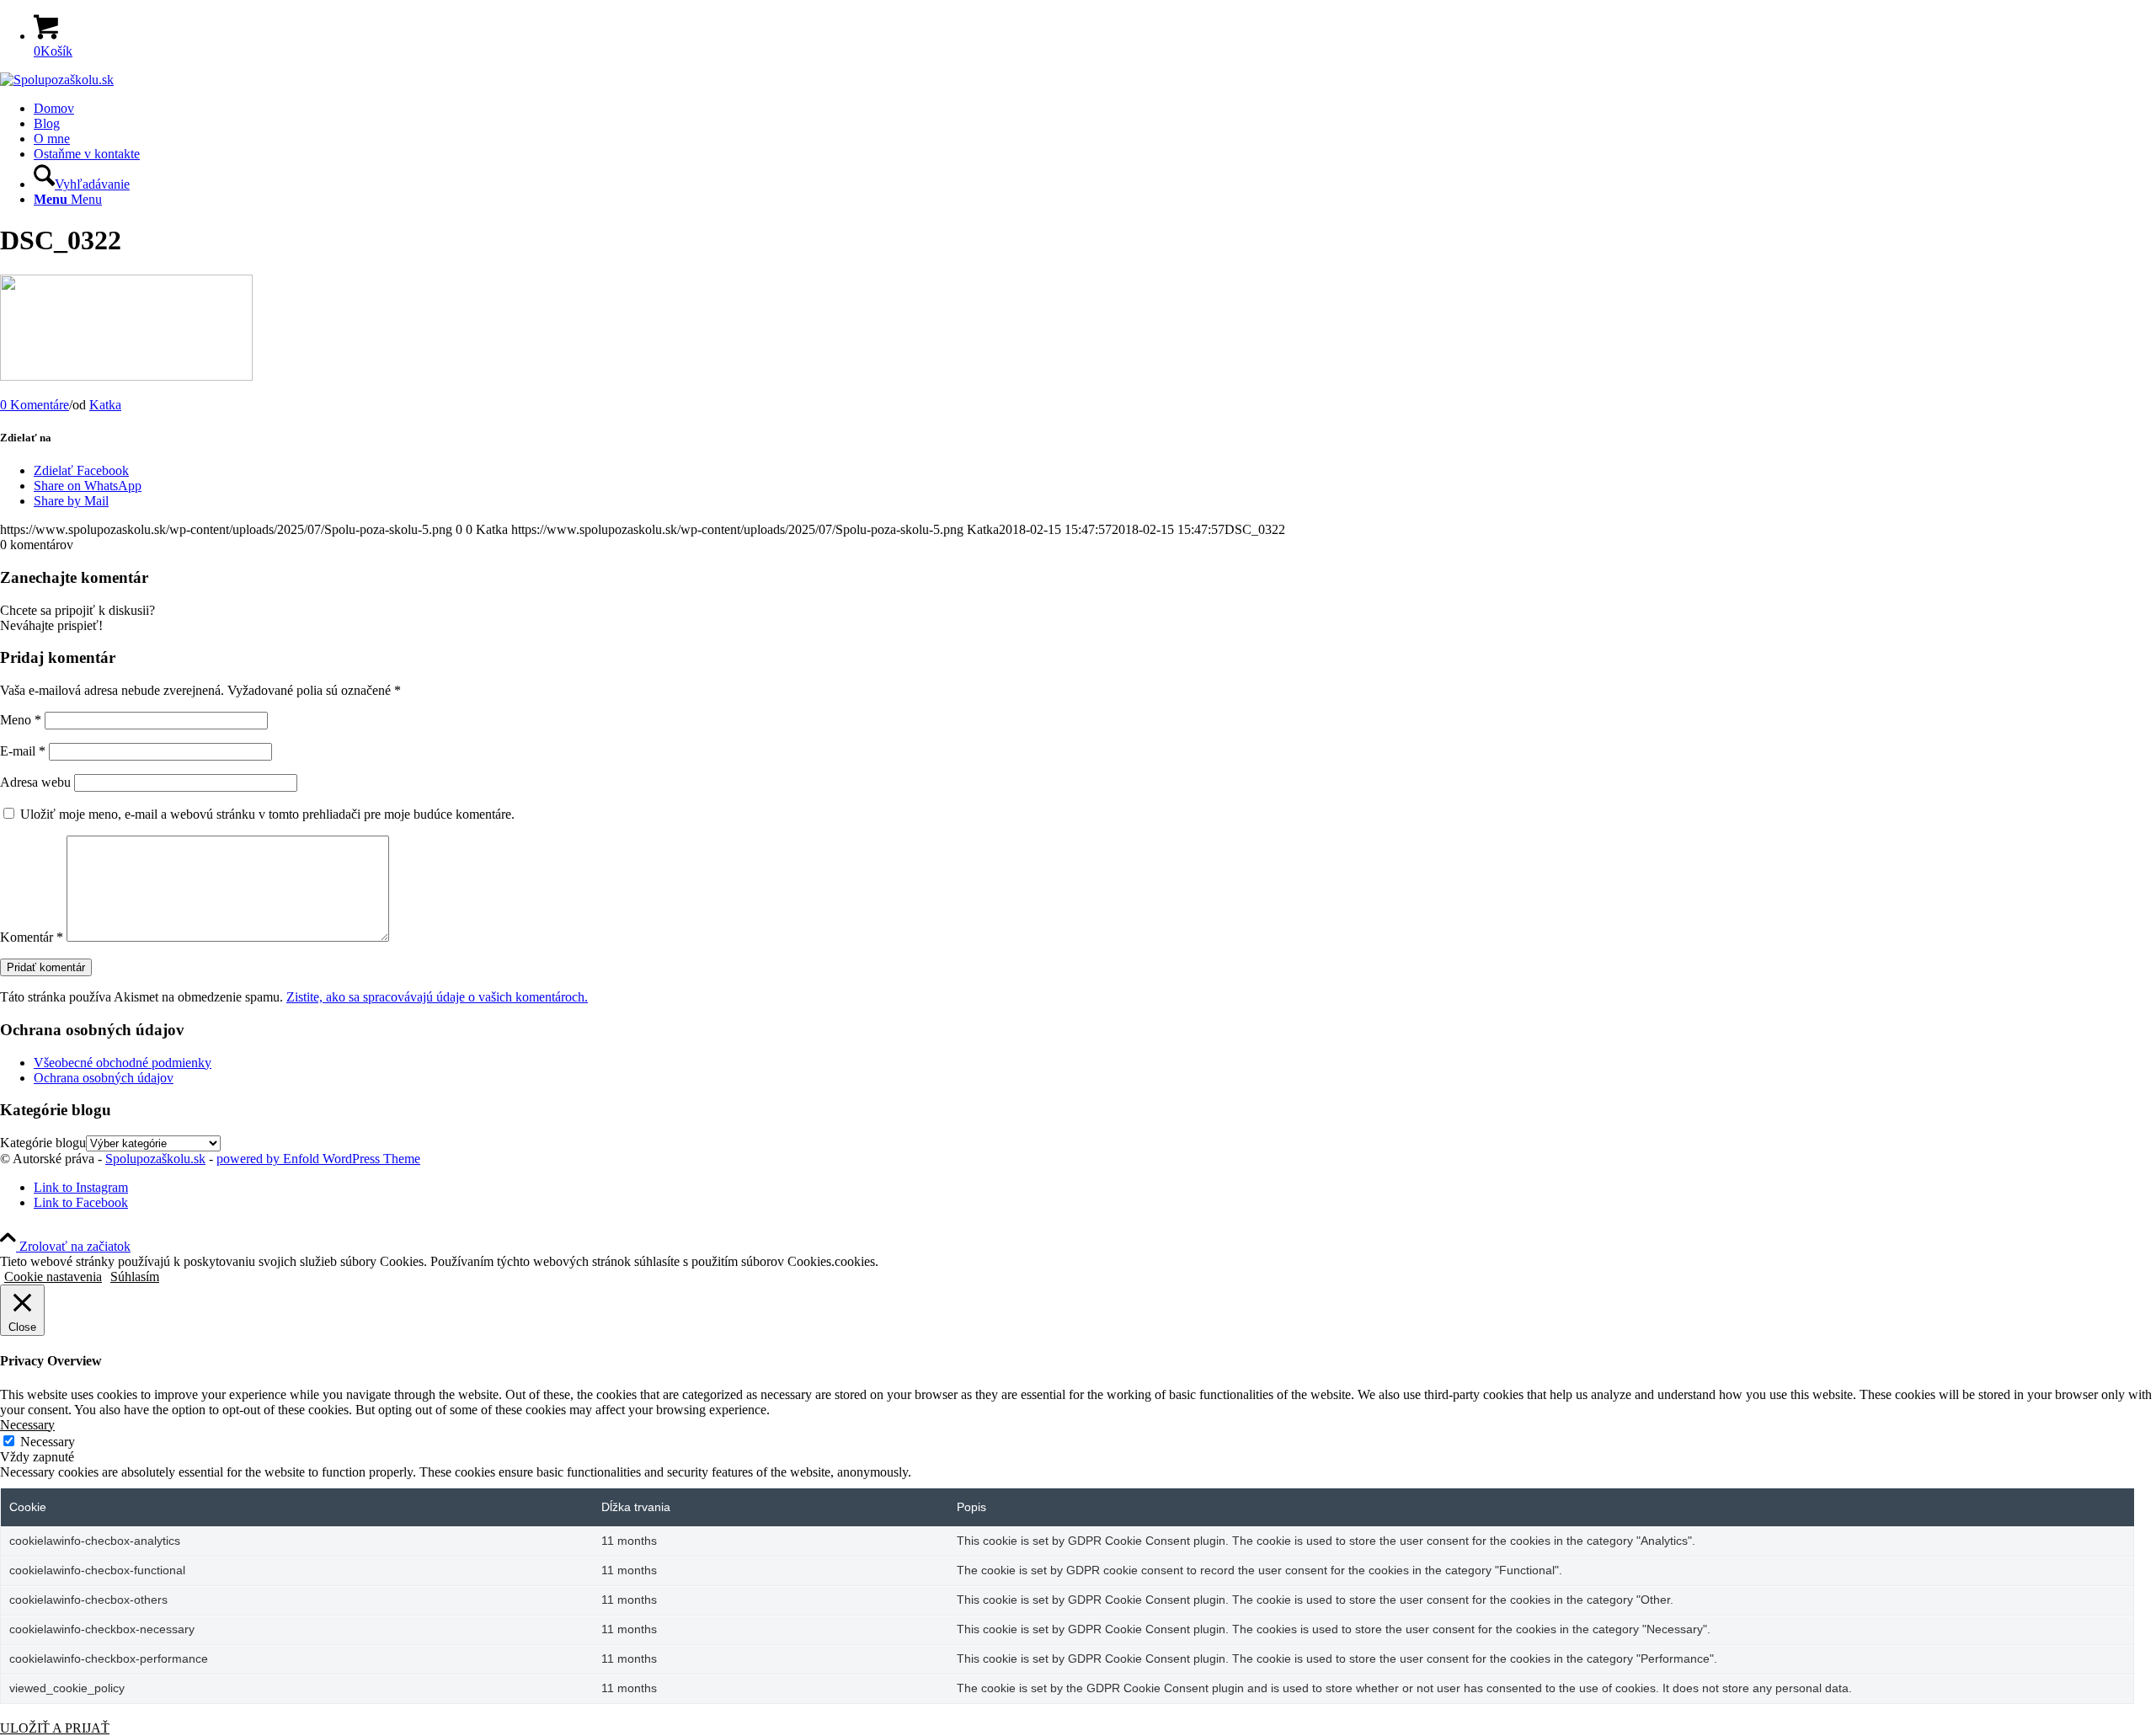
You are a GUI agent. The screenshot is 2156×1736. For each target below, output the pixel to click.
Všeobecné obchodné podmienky (123, 1063)
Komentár (32, 937)
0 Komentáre (35, 405)
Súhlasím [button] (135, 1277)
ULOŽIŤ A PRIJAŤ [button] (55, 1728)
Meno (21, 720)
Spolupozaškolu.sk (155, 1159)
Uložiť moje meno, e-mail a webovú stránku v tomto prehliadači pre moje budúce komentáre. (267, 814)
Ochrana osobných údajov (104, 1078)
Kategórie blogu (43, 1143)
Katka (105, 405)
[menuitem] (1095, 109)
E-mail (23, 751)
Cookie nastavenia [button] (53, 1277)
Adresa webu (35, 782)
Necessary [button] (27, 1425)
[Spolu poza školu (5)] (57, 80)
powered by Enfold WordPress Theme (318, 1159)
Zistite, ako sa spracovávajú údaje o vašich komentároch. (437, 997)
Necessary (48, 1442)
